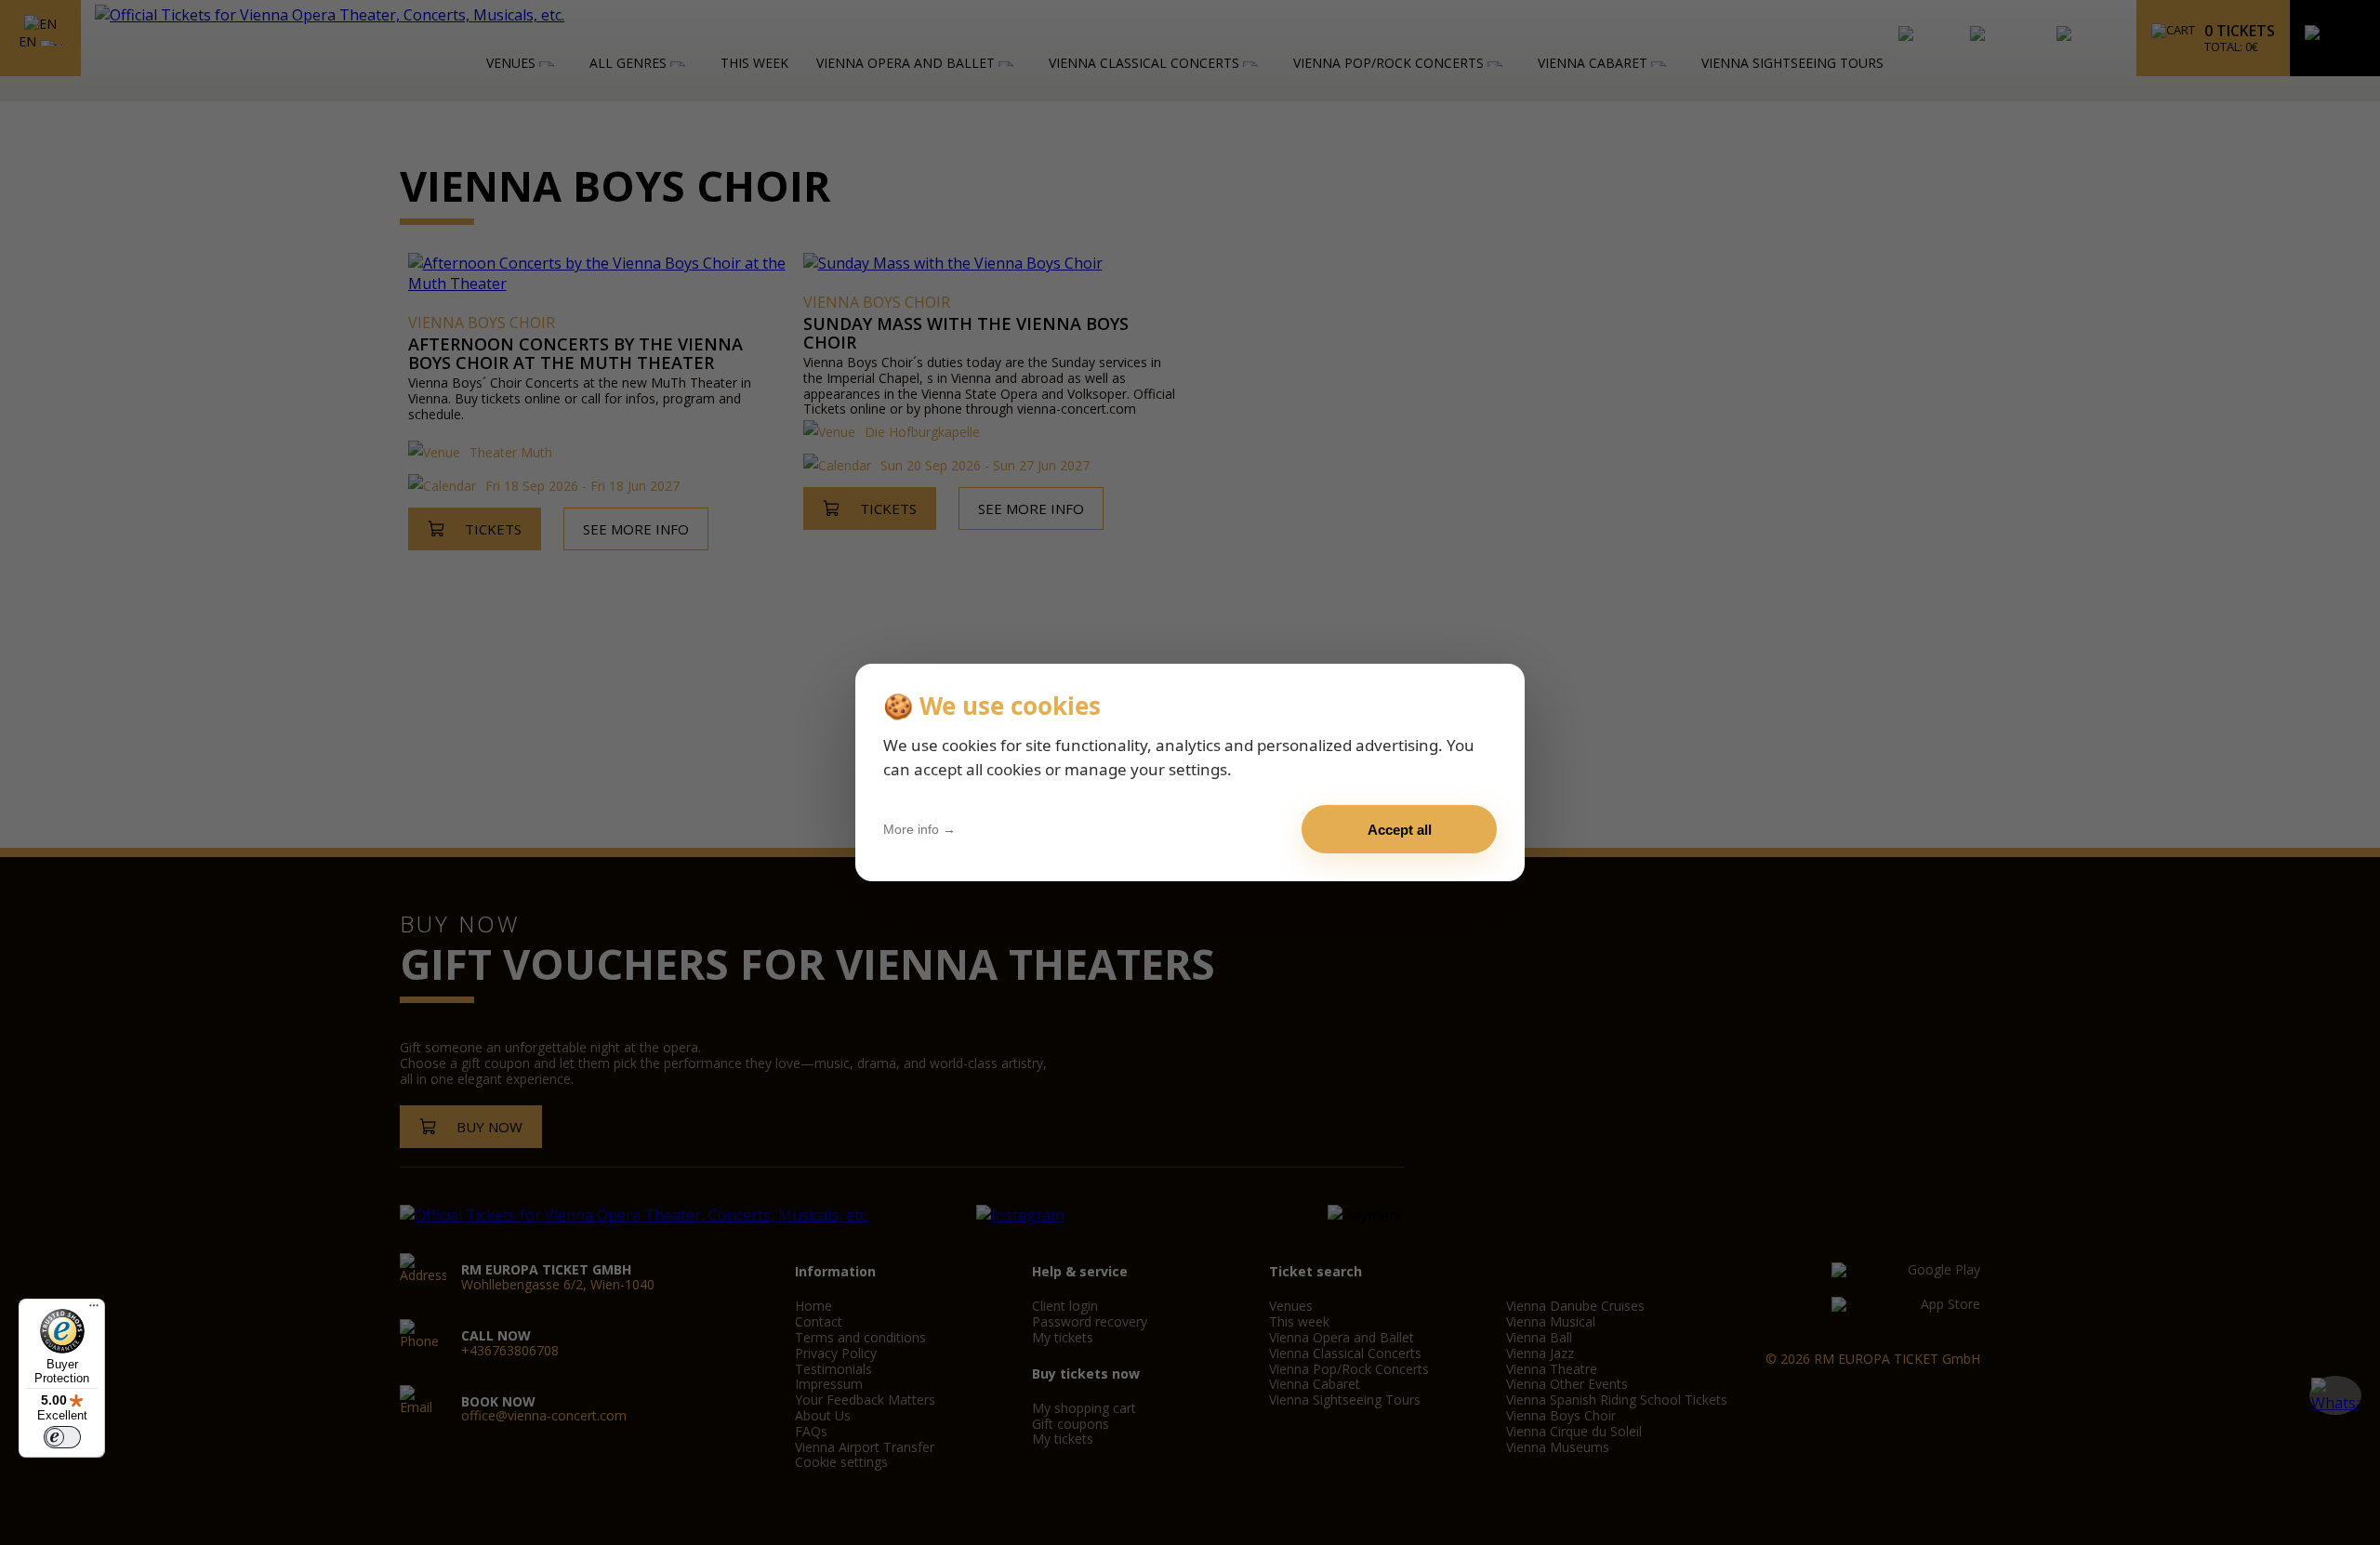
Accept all (1400, 830)
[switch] (62, 1437)
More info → (919, 829)
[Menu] (94, 1310)
